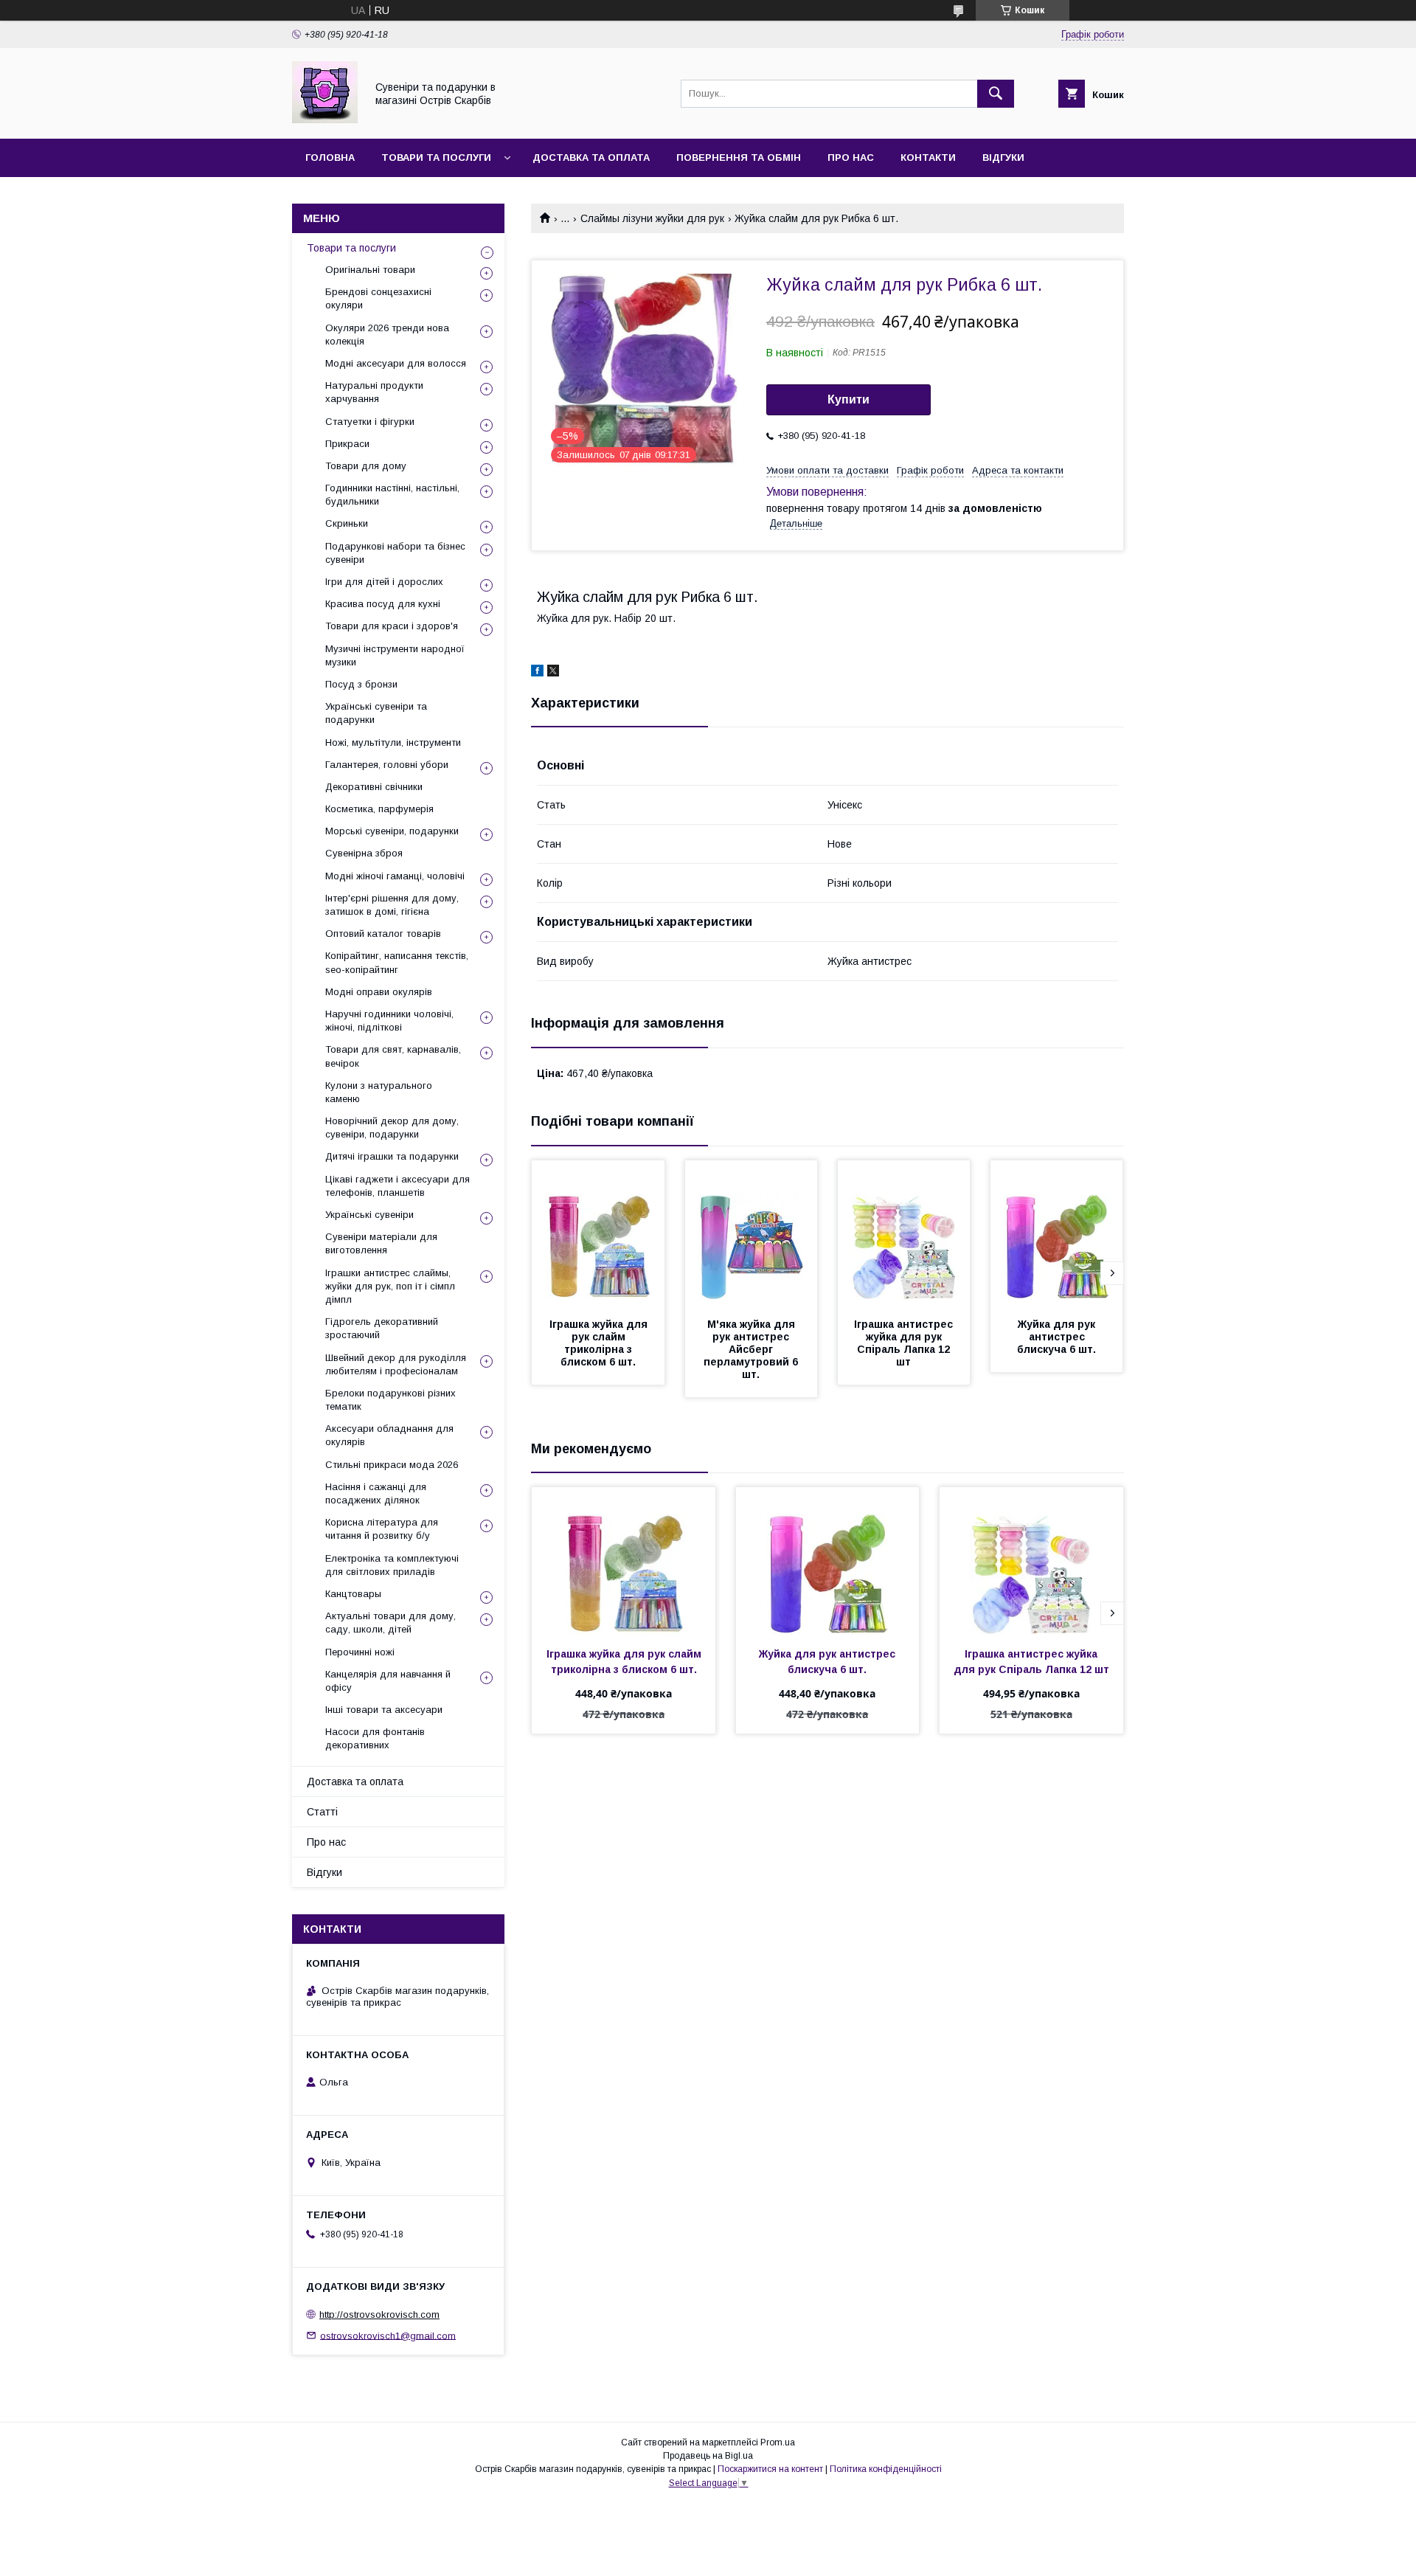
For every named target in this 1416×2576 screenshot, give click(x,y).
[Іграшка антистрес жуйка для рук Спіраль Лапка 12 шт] (904, 1234)
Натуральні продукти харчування (374, 392)
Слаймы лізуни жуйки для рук (652, 218)
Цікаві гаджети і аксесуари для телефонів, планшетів (398, 1186)
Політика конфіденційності (886, 2469)
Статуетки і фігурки (370, 422)
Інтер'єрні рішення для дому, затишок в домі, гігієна (392, 905)
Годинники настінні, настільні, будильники (392, 495)
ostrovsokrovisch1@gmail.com (388, 2335)
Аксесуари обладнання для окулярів (389, 1435)
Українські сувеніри (369, 1215)
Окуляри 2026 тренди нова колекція (387, 335)
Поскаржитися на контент (770, 2469)
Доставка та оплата (591, 157)
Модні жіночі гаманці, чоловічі (395, 876)
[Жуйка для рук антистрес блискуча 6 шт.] (1057, 1234)
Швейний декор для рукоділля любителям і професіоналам (396, 1364)
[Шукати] (996, 94)
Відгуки (1003, 157)
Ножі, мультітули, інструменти (393, 742)
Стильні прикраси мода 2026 (392, 1465)
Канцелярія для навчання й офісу (388, 1681)
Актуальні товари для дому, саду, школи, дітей (391, 1623)
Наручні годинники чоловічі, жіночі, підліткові (389, 1021)
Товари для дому (366, 466)
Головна (330, 157)
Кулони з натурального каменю (379, 1092)
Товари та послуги (436, 157)
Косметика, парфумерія (379, 809)
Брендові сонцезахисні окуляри (378, 298)
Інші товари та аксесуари (384, 1710)
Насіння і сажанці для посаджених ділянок (376, 1493)
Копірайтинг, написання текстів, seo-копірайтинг (397, 962)
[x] (553, 673)
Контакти (928, 157)
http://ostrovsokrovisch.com (379, 2314)
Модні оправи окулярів (379, 992)
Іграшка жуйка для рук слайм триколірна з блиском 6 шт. (600, 1343)
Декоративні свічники (374, 787)
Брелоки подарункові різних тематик (391, 1400)
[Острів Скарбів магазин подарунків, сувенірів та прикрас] (325, 120)
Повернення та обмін (739, 157)
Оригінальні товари (370, 270)
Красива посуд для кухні (383, 604)
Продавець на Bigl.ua (708, 2456)
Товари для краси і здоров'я (392, 626)
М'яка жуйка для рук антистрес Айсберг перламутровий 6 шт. (752, 1349)
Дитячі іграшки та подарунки (392, 1156)
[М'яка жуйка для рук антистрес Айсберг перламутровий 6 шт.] (752, 1234)
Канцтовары (353, 1594)
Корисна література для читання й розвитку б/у (382, 1529)
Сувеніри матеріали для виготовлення (381, 1243)
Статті (322, 1812)
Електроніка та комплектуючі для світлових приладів (392, 1565)
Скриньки (347, 523)
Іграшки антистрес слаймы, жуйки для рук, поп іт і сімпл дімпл (390, 1286)
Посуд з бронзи (361, 684)
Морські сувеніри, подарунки (392, 831)
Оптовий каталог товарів (383, 934)
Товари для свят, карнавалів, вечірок (393, 1056)
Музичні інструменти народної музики (395, 655)
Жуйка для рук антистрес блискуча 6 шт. (1058, 1337)
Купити (848, 399)
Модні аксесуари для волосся (396, 363)
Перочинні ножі (360, 1652)
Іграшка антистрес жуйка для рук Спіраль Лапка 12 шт (905, 1343)
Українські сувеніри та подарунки (376, 713)
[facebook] (537, 673)
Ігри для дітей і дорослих (384, 582)
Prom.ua (778, 2442)
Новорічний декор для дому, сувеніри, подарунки (392, 1128)
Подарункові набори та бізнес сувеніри (395, 553)
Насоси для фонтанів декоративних (375, 1738)
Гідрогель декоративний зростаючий (382, 1328)
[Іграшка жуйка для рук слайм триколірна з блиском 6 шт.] (598, 1234)
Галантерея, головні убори (387, 765)
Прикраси (347, 444)
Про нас (851, 157)
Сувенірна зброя (364, 853)
